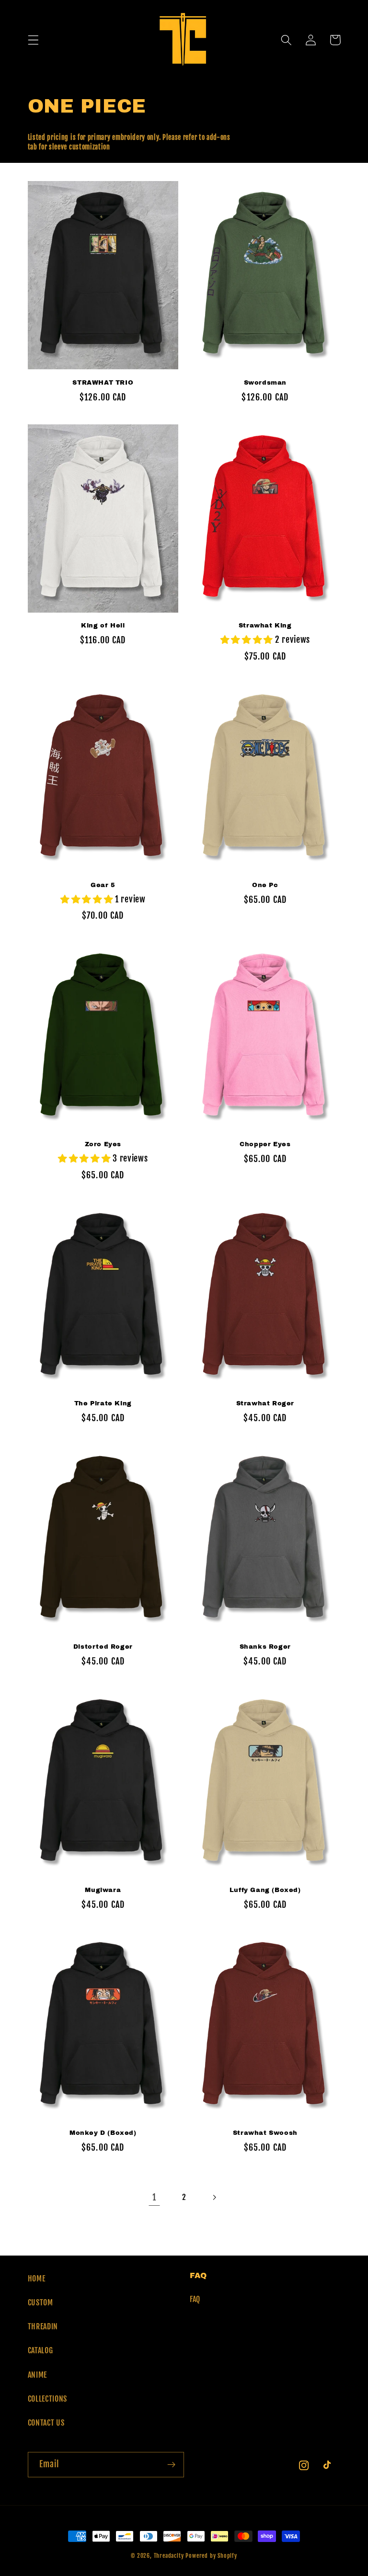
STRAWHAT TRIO (103, 383)
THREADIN (43, 2326)
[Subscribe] (171, 2465)
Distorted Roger (103, 1647)
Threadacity (169, 2556)
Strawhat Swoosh (265, 2133)
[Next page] (214, 2197)
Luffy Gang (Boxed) (265, 1890)
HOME (37, 2279)
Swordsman (265, 383)
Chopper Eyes (265, 1144)
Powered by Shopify (211, 2556)
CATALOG (40, 2350)
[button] (33, 40)
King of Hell (103, 626)
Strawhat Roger (265, 1403)
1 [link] (154, 2197)
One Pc (265, 885)
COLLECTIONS (48, 2399)
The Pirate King (103, 1403)
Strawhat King (265, 626)
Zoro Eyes (103, 1144)
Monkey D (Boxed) (103, 2133)
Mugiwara (103, 1890)
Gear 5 (103, 885)
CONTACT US (46, 2423)
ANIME (37, 2375)
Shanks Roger (265, 1647)
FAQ (195, 2299)
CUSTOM (40, 2302)
